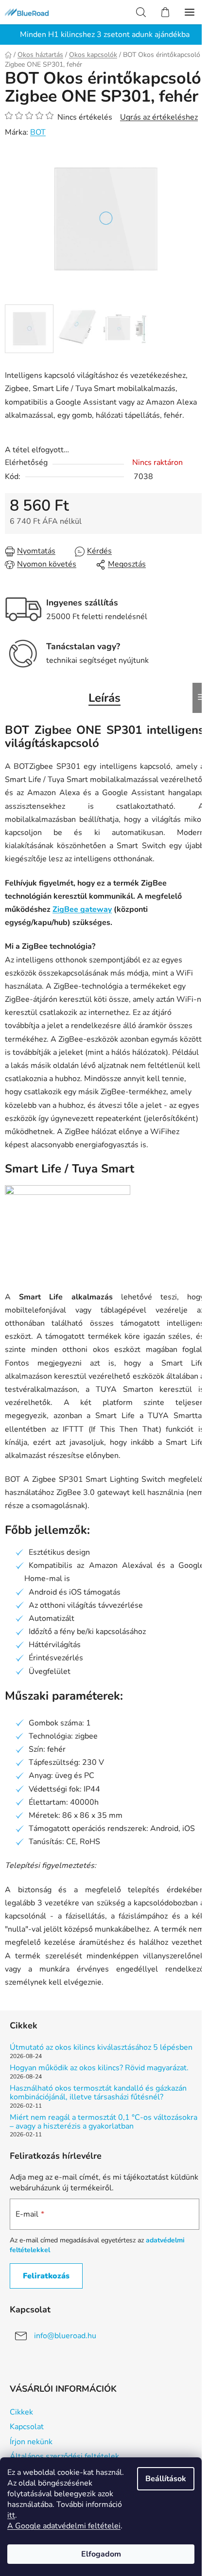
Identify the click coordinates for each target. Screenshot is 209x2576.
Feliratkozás (46, 2276)
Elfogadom (101, 2554)
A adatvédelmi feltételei (64, 2526)
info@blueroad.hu (65, 2336)
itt (11, 2515)
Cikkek (21, 2412)
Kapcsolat (27, 2427)
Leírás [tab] (104, 698)
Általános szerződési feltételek (64, 2456)
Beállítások (166, 2479)
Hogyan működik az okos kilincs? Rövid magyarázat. (99, 2068)
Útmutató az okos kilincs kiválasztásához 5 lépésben (101, 2048)
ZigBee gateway (82, 909)
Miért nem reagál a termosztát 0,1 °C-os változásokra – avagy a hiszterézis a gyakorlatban (104, 2122)
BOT (38, 132)
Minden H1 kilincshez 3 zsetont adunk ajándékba (105, 35)
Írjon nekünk (31, 2442)
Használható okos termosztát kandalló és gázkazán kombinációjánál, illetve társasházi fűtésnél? (98, 2093)
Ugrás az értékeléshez (159, 117)
